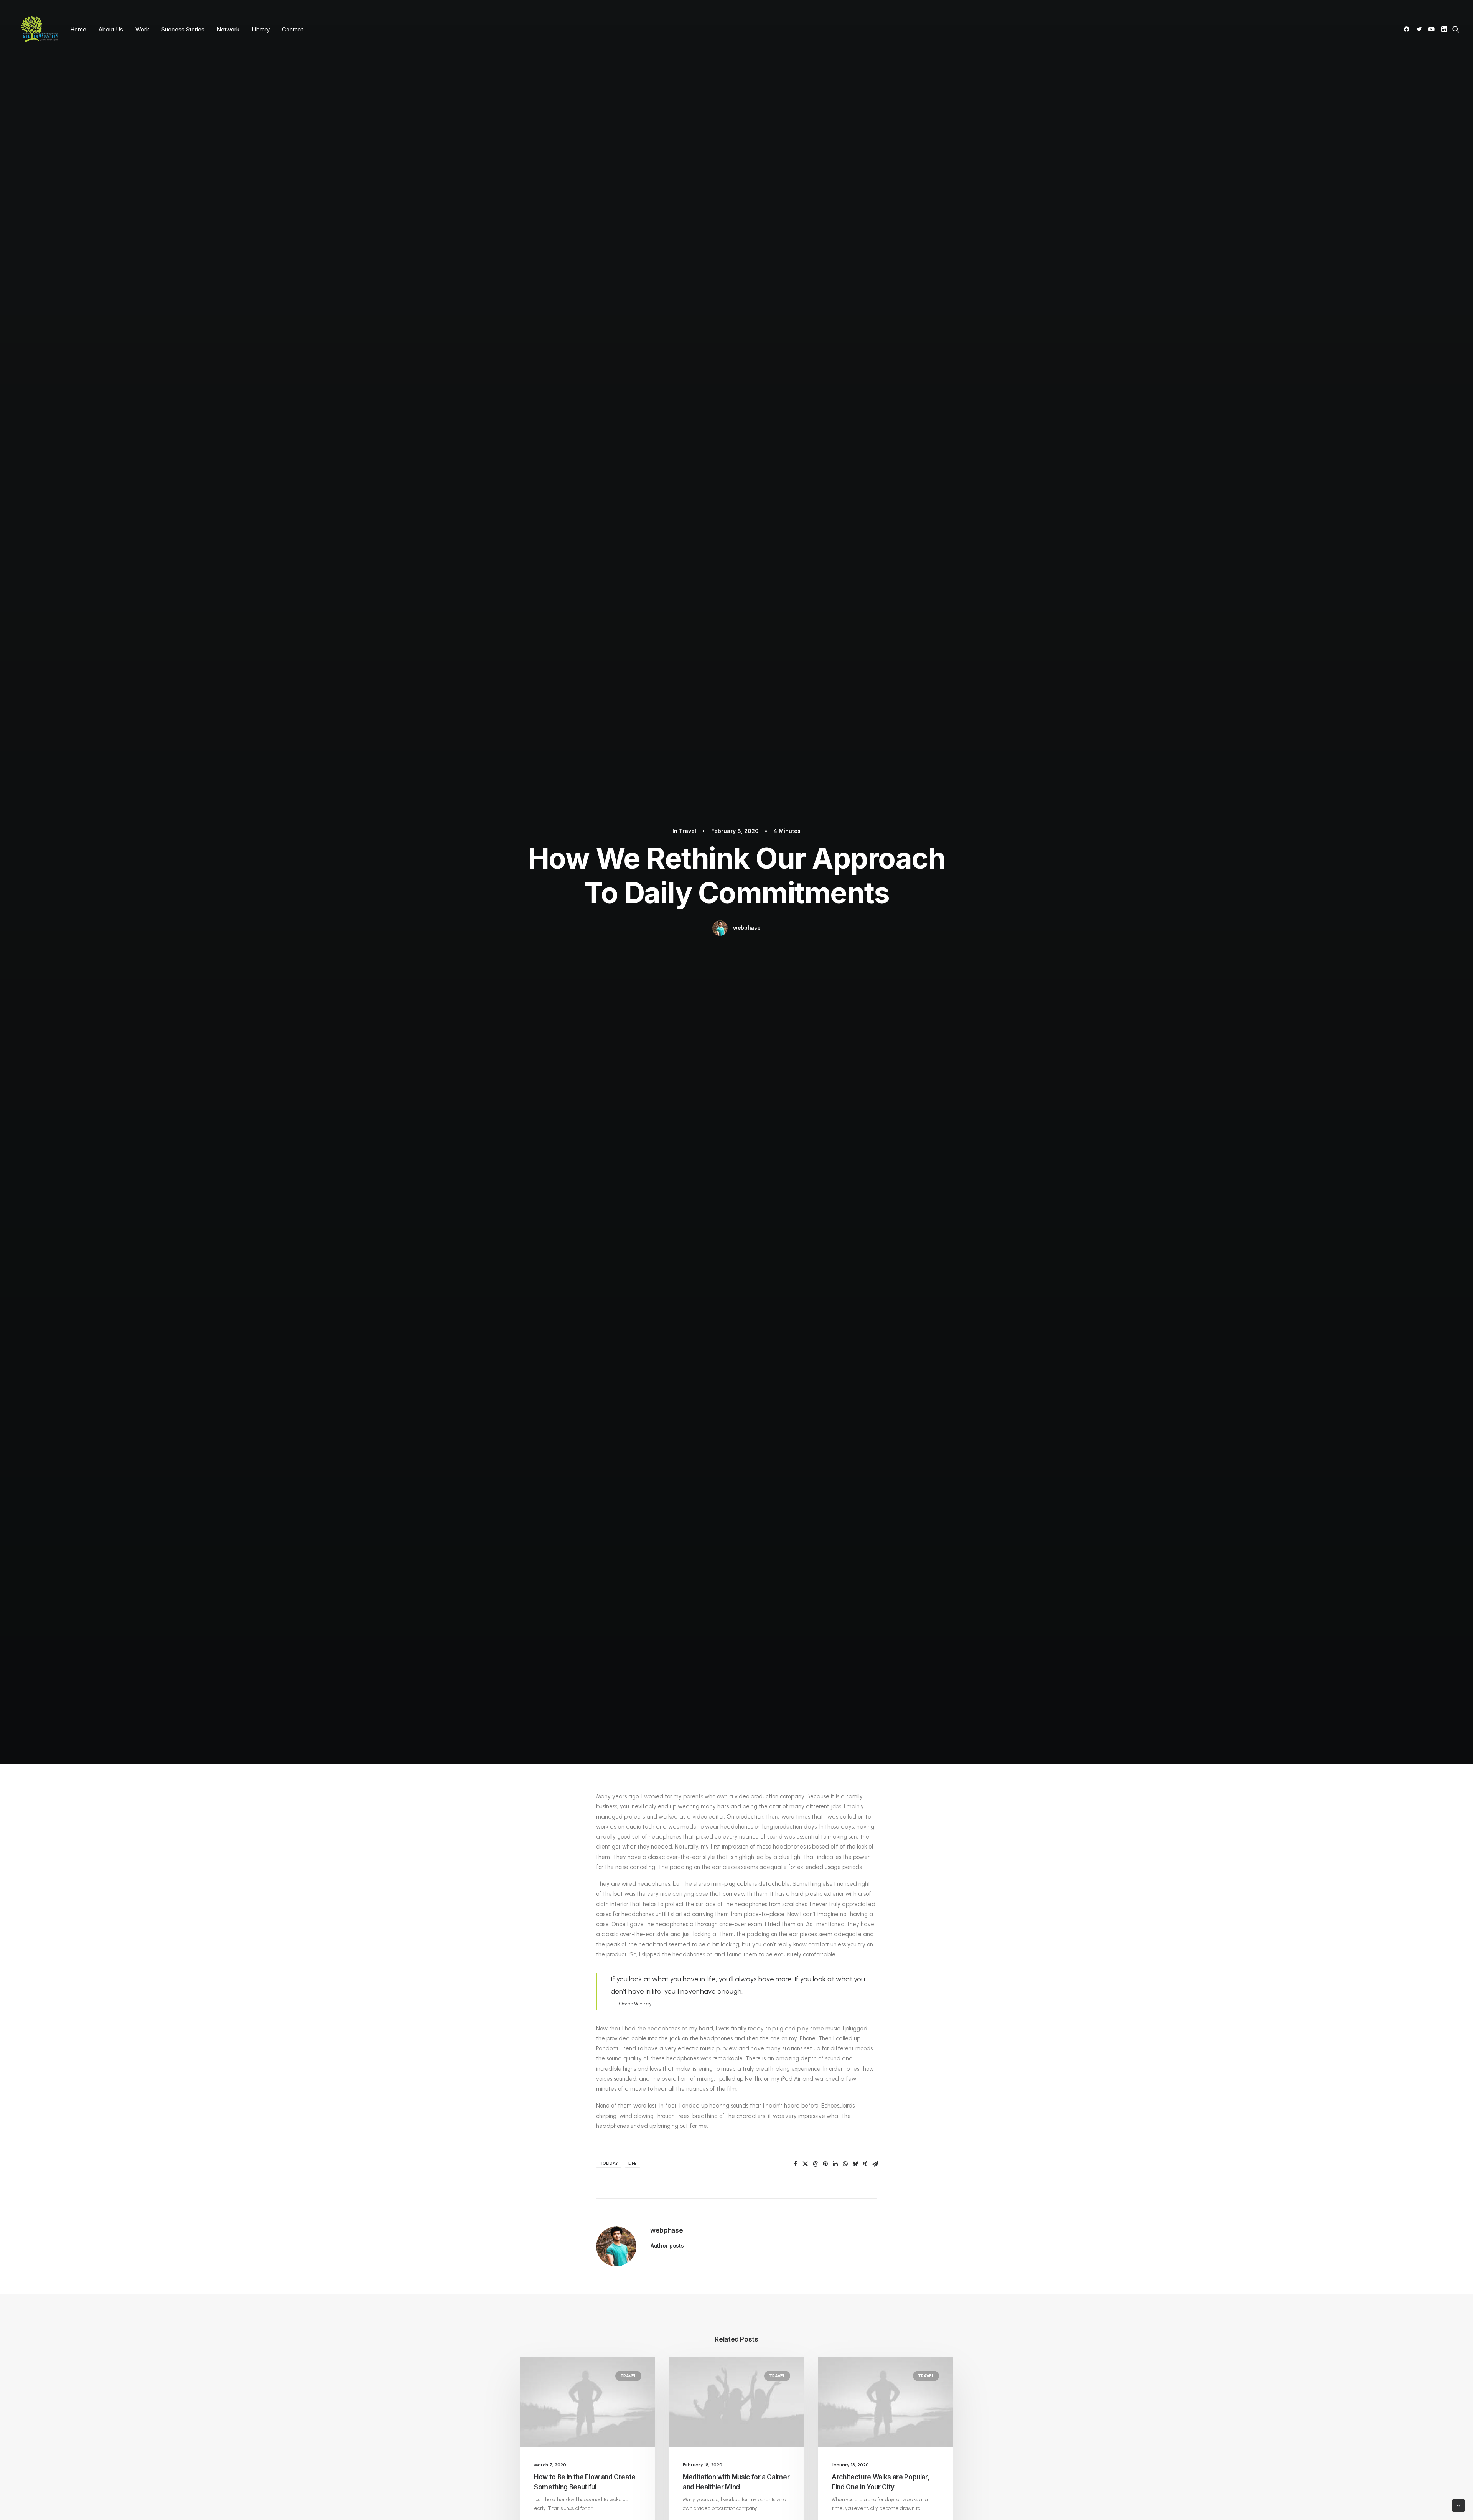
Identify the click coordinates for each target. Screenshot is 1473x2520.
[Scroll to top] (1458, 2505)
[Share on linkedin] (835, 2164)
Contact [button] (292, 29)
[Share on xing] (865, 2164)
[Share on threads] (815, 2164)
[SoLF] (39, 29)
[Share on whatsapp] (845, 2164)
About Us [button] (111, 29)
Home (78, 29)
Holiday (609, 2163)
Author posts (667, 2245)
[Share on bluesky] (855, 2164)
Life (633, 2163)
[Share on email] (875, 2164)
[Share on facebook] (795, 2164)
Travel (688, 831)
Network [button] (228, 29)
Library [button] (261, 29)
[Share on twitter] (805, 2164)
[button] (1408, 29)
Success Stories (183, 29)
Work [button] (142, 29)
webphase (747, 928)
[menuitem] (78, 29)
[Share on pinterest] (825, 2164)
